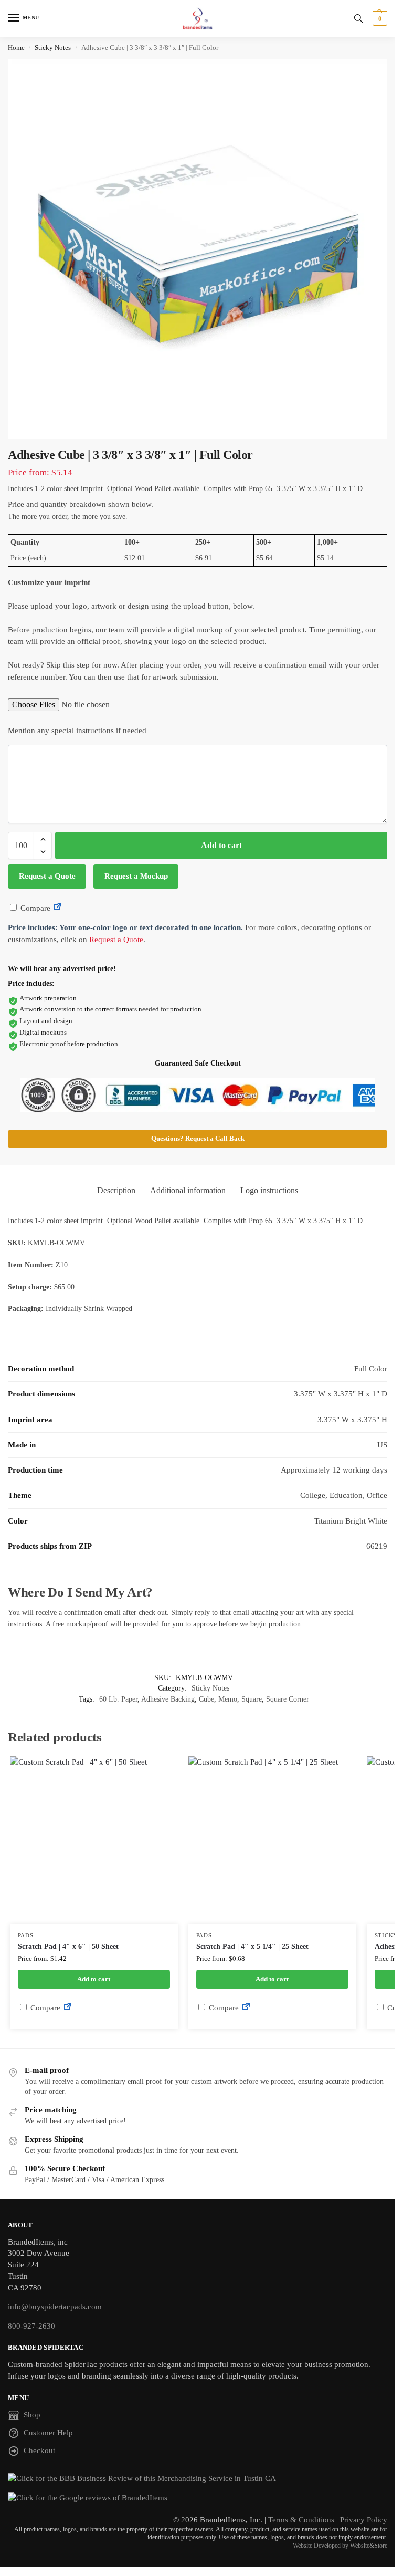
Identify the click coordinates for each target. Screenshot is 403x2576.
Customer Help (48, 2433)
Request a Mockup (136, 876)
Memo (228, 1699)
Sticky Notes (53, 48)
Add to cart (221, 845)
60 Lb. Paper (118, 1699)
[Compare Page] (58, 908)
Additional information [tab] (188, 1190)
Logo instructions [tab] (269, 1190)
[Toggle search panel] (358, 18)
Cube (206, 1699)
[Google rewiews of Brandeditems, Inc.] (198, 2498)
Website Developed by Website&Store (340, 2546)
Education (346, 1495)
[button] (379, 18)
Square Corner (288, 1699)
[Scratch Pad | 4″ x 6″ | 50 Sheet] (94, 1840)
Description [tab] (116, 1190)
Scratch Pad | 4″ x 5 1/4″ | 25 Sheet (252, 1947)
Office (377, 1495)
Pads (26, 1936)
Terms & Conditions (301, 2520)
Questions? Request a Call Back (198, 1139)
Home (16, 48)
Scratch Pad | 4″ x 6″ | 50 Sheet (68, 1947)
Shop (32, 2415)
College (313, 1495)
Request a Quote (47, 876)
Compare (34, 908)
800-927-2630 (31, 2326)
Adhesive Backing (168, 1699)
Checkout (39, 2450)
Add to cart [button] (94, 1979)
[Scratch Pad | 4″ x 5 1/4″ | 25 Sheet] (272, 1840)
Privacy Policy (364, 2520)
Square (252, 1699)
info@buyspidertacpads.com (55, 2307)
